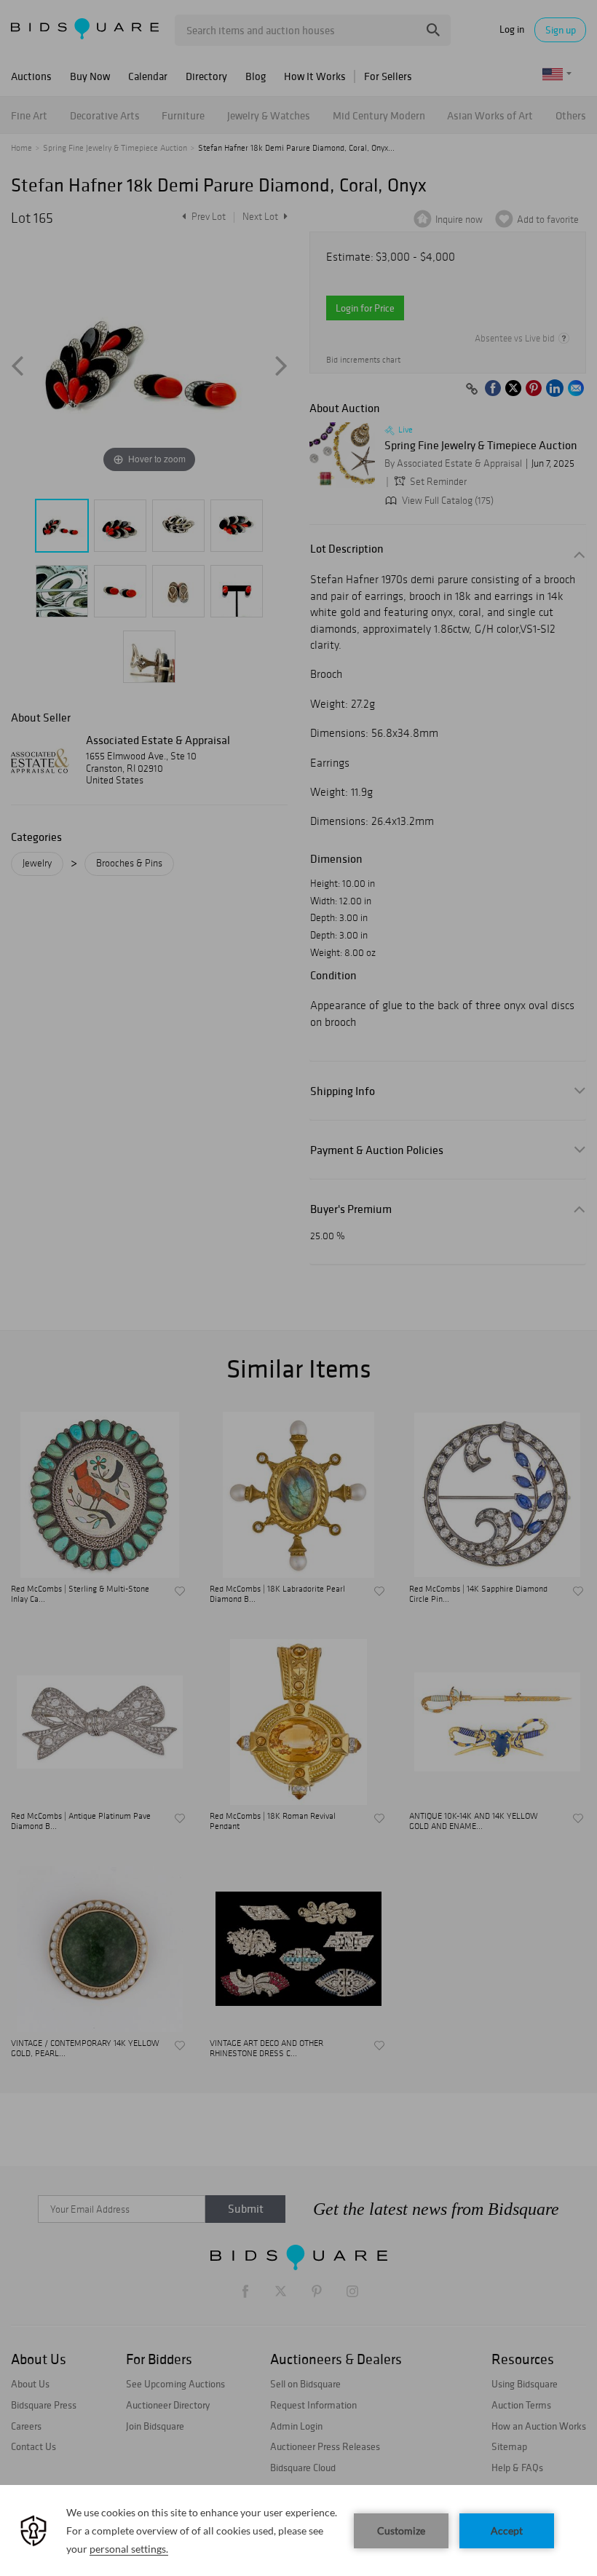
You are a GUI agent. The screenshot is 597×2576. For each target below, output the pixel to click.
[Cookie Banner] (298, 2530)
